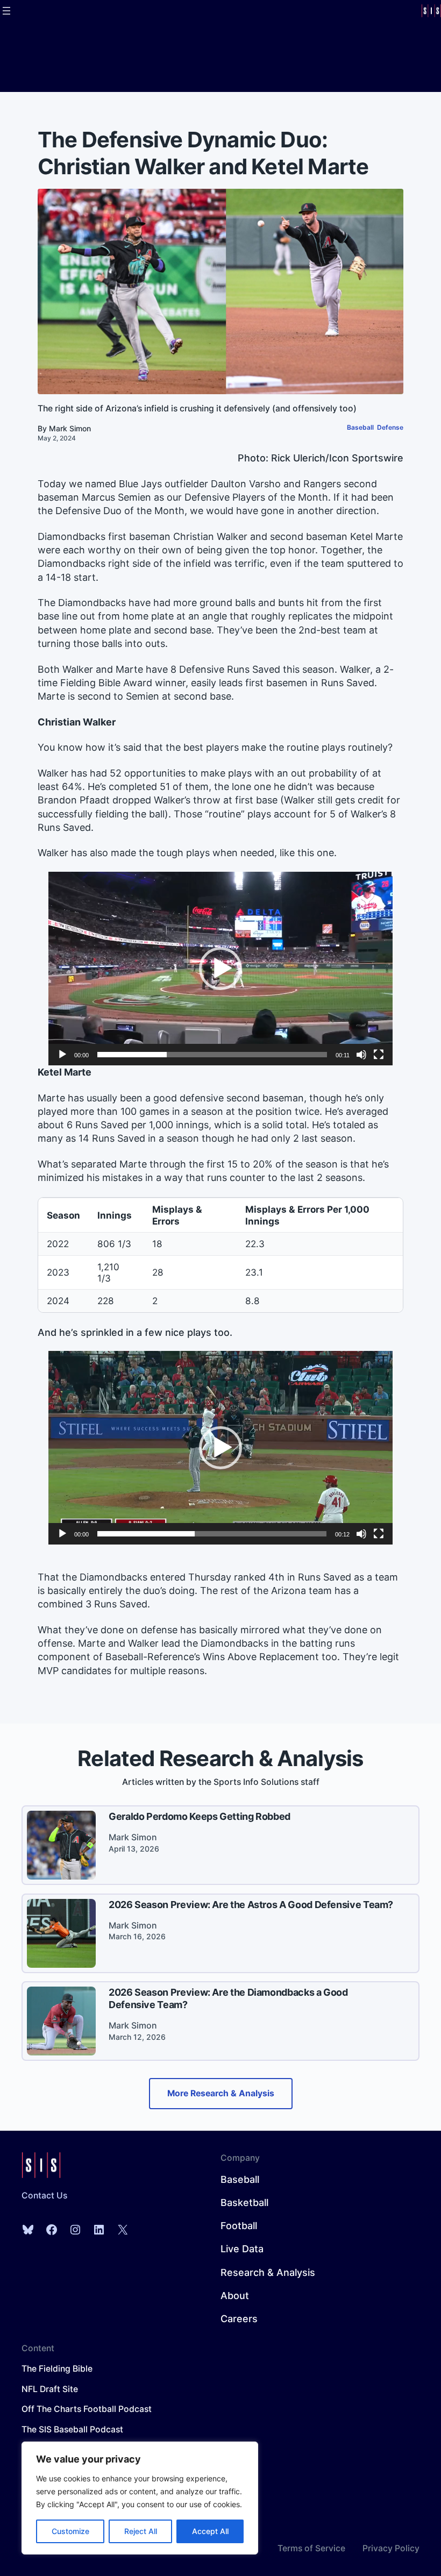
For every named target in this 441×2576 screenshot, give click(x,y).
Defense (390, 427)
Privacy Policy (391, 2548)
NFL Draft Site (50, 2389)
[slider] (212, 1055)
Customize (70, 2531)
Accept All (210, 2531)
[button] (220, 969)
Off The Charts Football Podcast (87, 2409)
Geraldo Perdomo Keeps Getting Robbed (200, 1816)
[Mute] (361, 1055)
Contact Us (44, 2196)
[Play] (62, 1055)
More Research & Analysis (221, 2093)
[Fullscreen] (379, 1055)
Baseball (360, 427)
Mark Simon (70, 428)
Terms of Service (311, 2548)
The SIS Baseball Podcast (72, 2429)
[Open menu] (6, 11)
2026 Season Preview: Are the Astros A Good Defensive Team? (251, 1905)
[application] (220, 969)
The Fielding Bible (57, 2369)
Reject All (141, 2531)
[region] (140, 2498)
